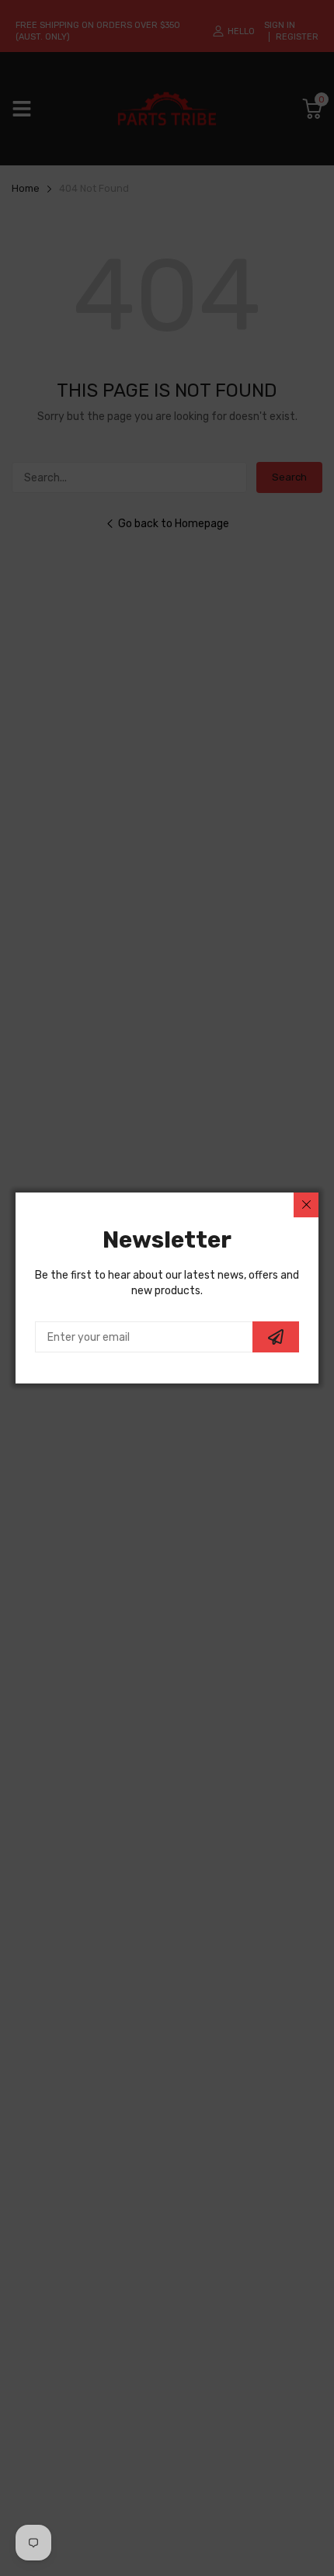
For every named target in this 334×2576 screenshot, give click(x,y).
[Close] (306, 1205)
